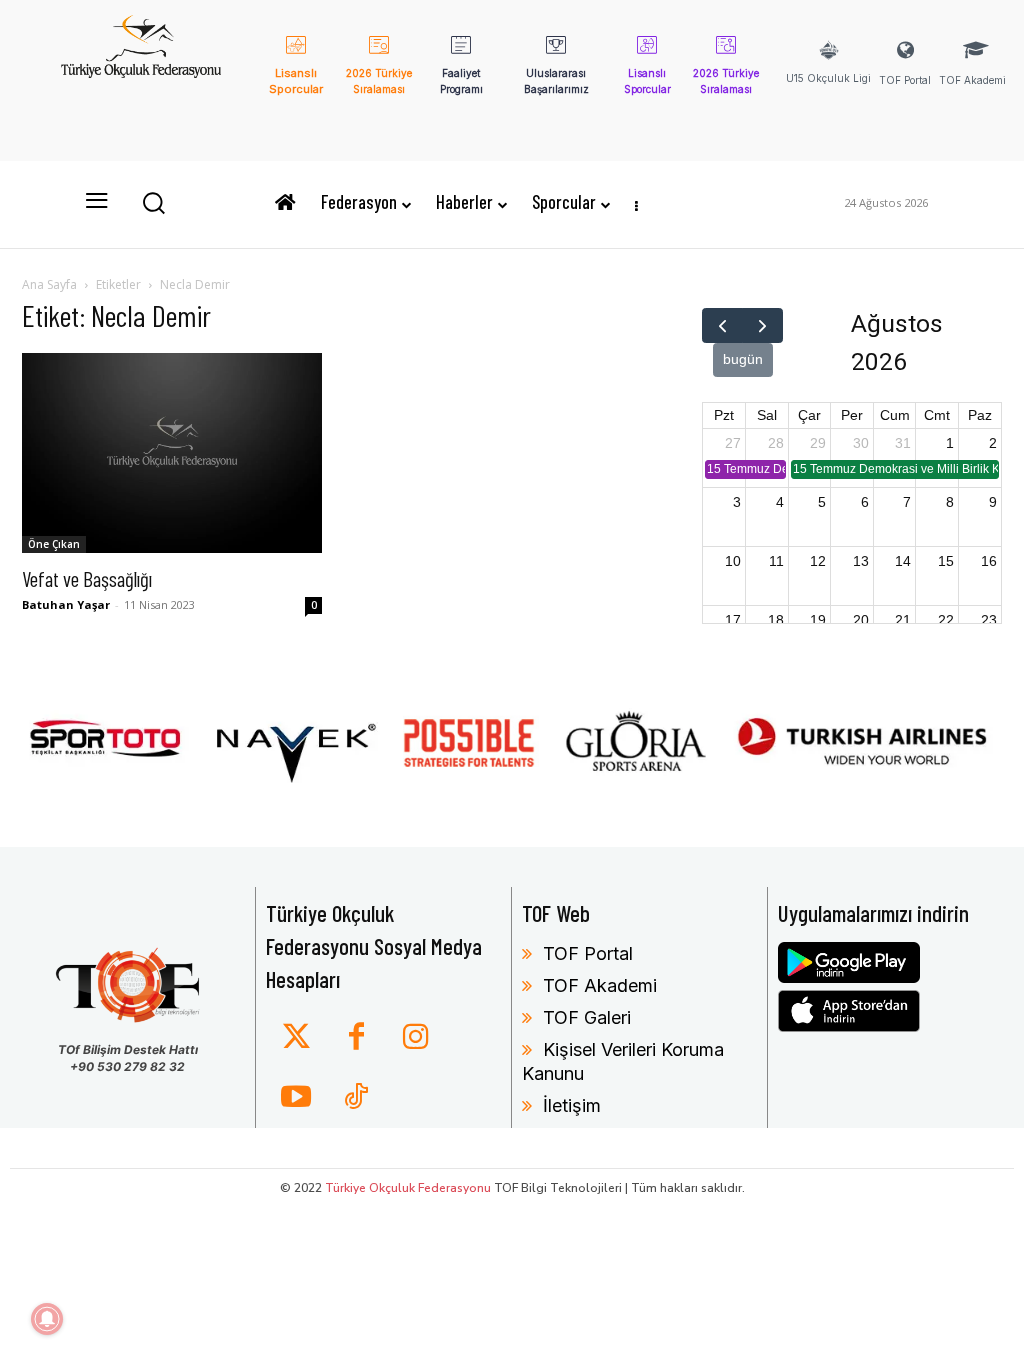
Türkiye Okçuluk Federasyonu (408, 1188)
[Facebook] (356, 1038)
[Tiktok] (356, 1098)
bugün (743, 359)
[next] (762, 325)
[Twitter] (296, 1038)
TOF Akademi (600, 985)
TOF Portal (588, 953)
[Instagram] (416, 1038)
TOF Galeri (587, 1017)
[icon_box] (296, 79)
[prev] (722, 325)
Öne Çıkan (54, 544)
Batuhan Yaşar (66, 604)
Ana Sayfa (49, 284)
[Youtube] (296, 1098)
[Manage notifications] (47, 1319)
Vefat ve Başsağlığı (87, 578)
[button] (153, 202)
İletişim (572, 1105)
